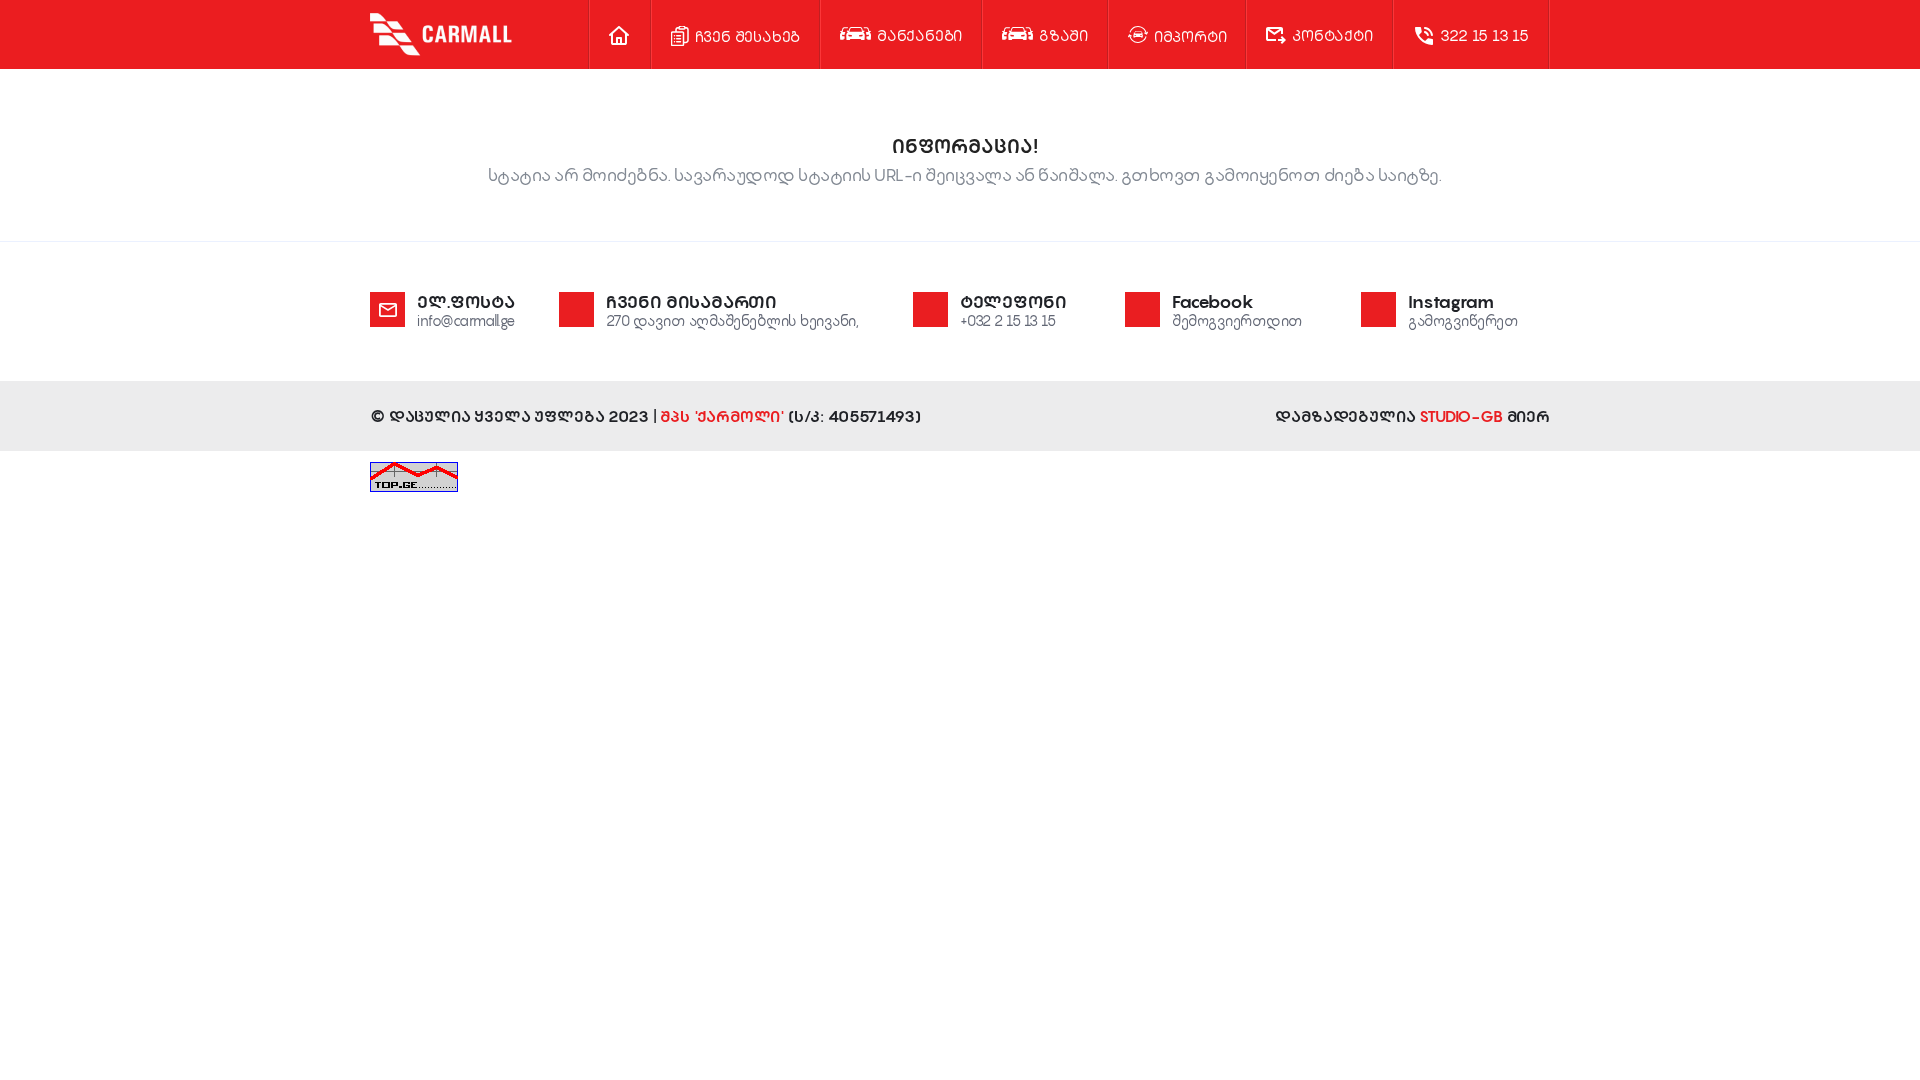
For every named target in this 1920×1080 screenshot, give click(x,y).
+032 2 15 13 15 (1008, 320)
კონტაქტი (1330, 35)
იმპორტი (1188, 36)
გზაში (1061, 35)
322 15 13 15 (1483, 35)
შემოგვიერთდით (1237, 320)
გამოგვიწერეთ (1463, 320)
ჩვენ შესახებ (745, 36)
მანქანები (917, 35)
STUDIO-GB (1461, 416)
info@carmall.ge (466, 320)
